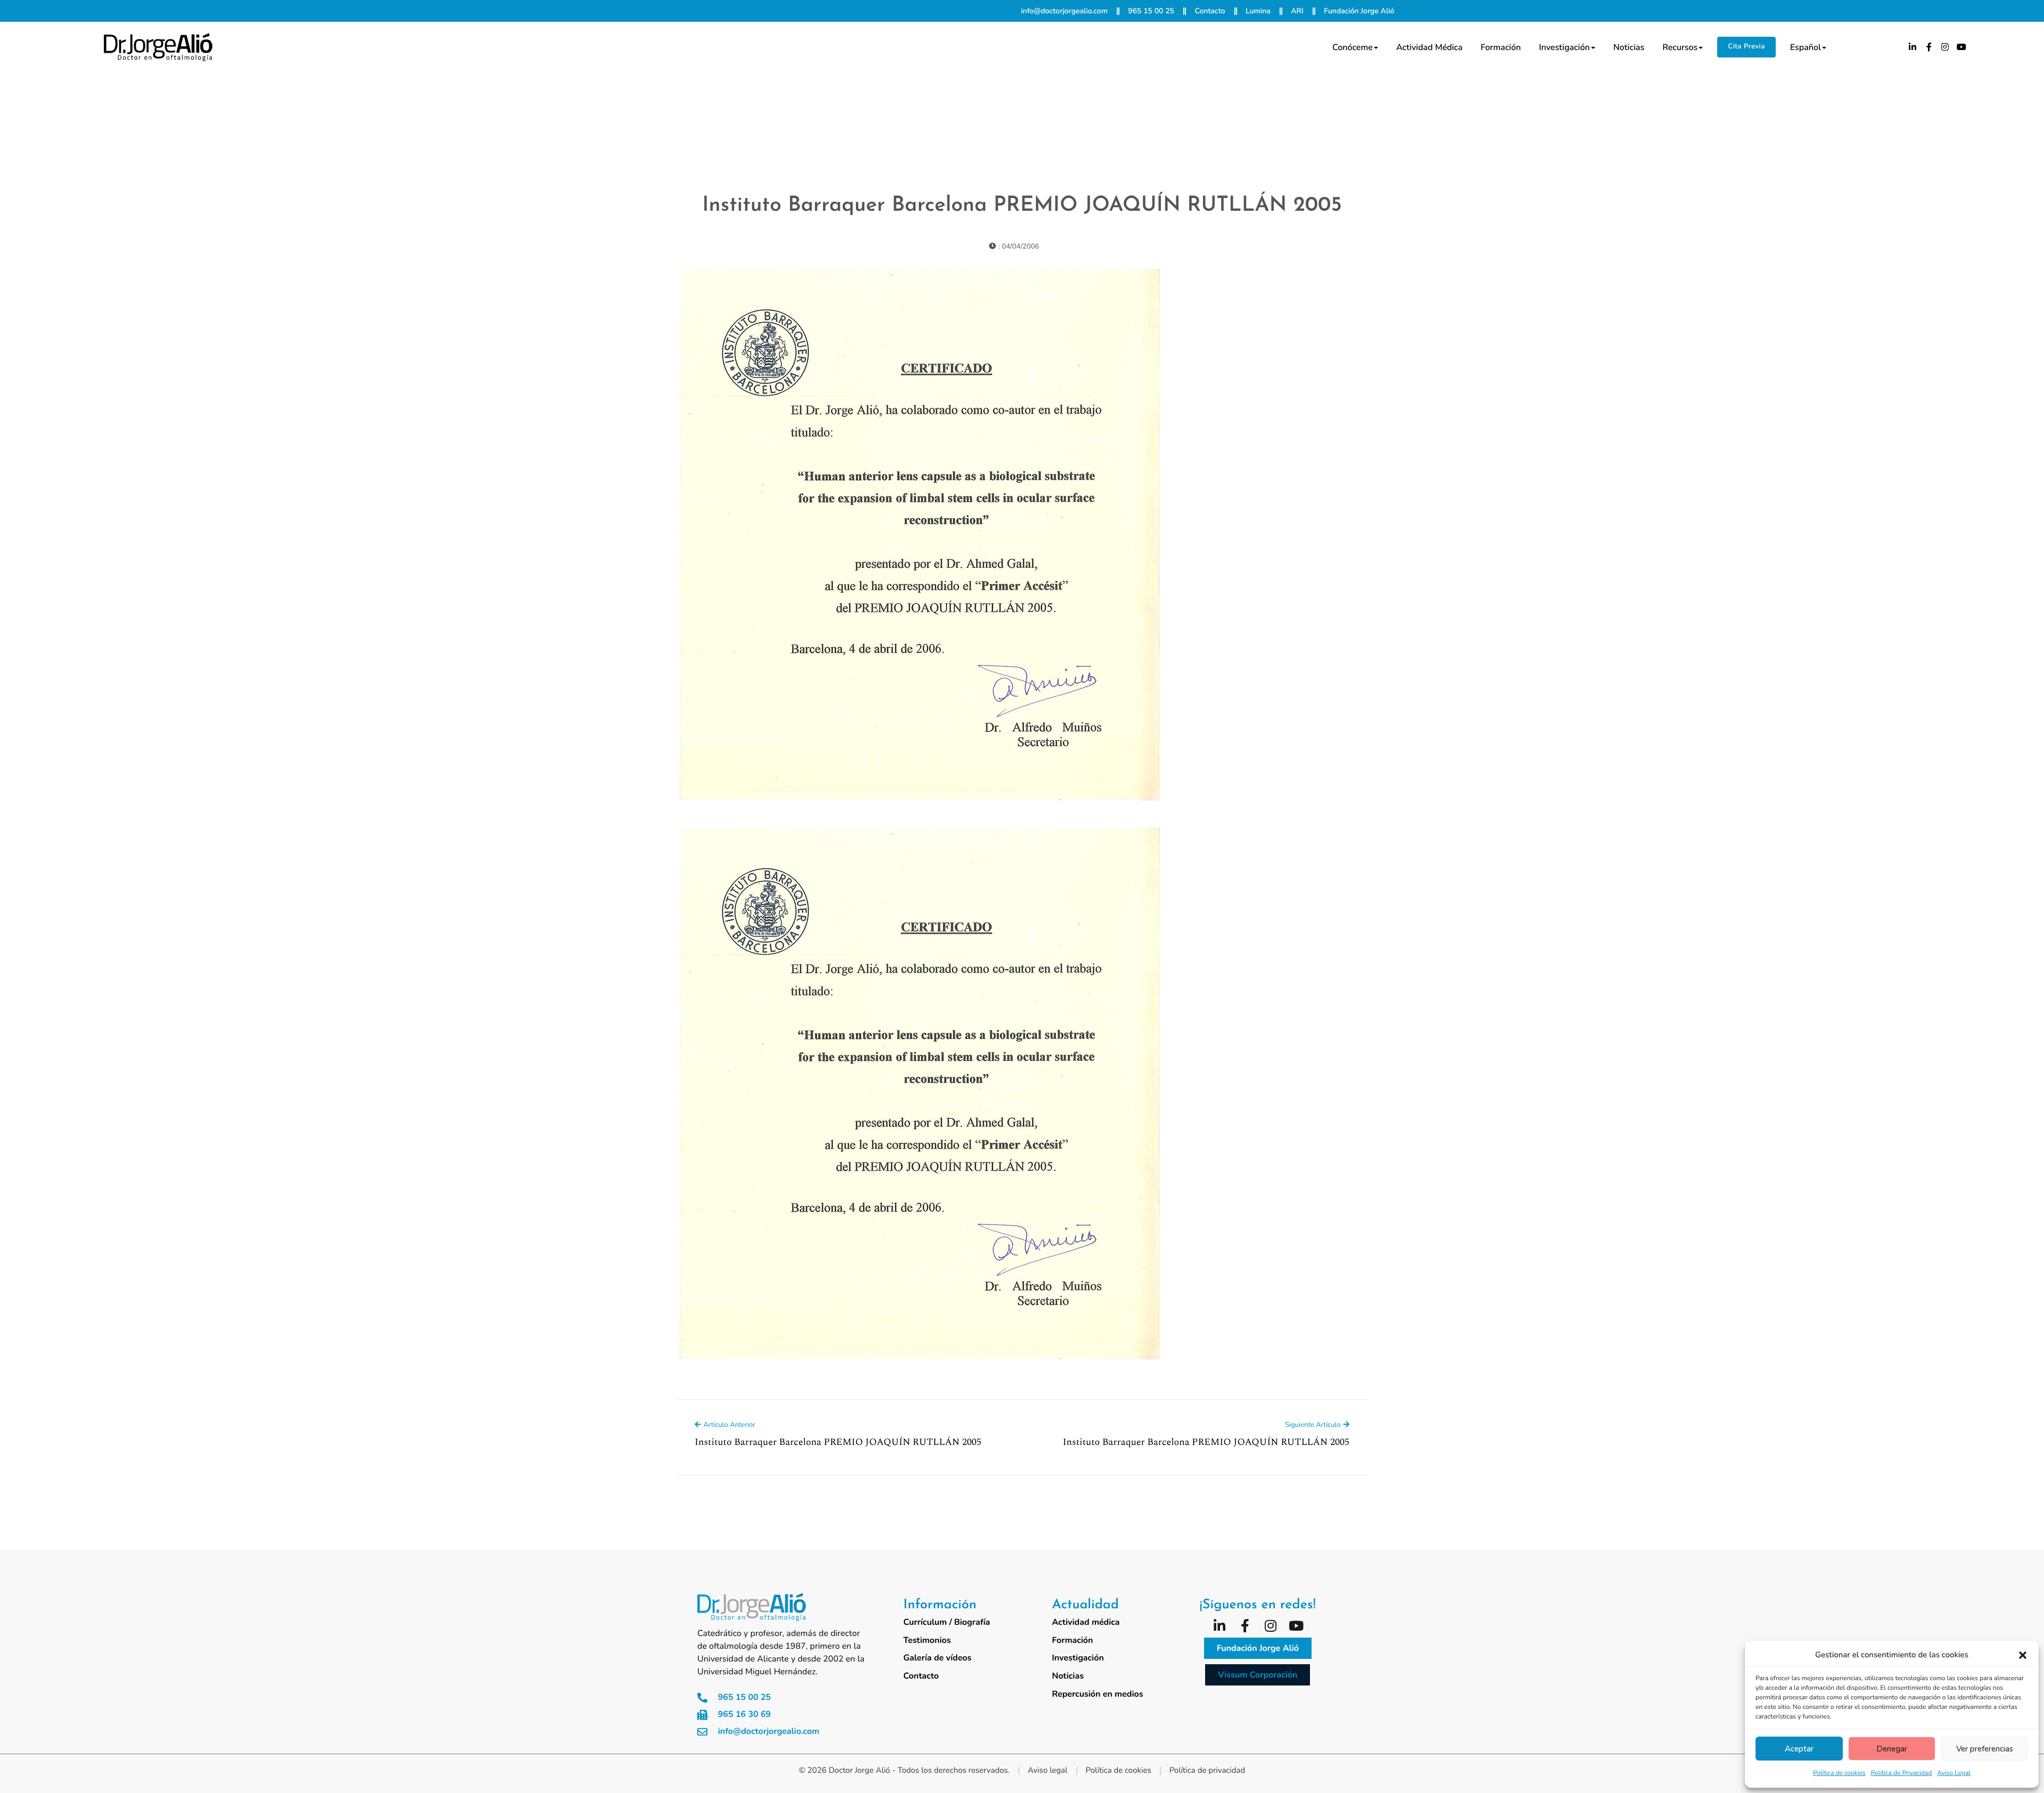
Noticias (1629, 47)
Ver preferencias (1985, 1749)
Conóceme (1353, 47)
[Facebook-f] (1929, 47)
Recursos (1680, 47)
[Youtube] (1961, 47)
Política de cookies (1839, 1773)
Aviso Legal (1954, 1773)
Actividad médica (1429, 47)
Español (1806, 47)
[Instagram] (1946, 47)
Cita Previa (1746, 46)
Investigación (1564, 47)
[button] (2023, 1655)
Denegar (1892, 1749)
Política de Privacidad (1902, 1773)
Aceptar (1799, 1749)
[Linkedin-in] (1913, 47)
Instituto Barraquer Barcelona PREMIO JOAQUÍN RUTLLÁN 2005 (1022, 206)
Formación (1501, 47)
